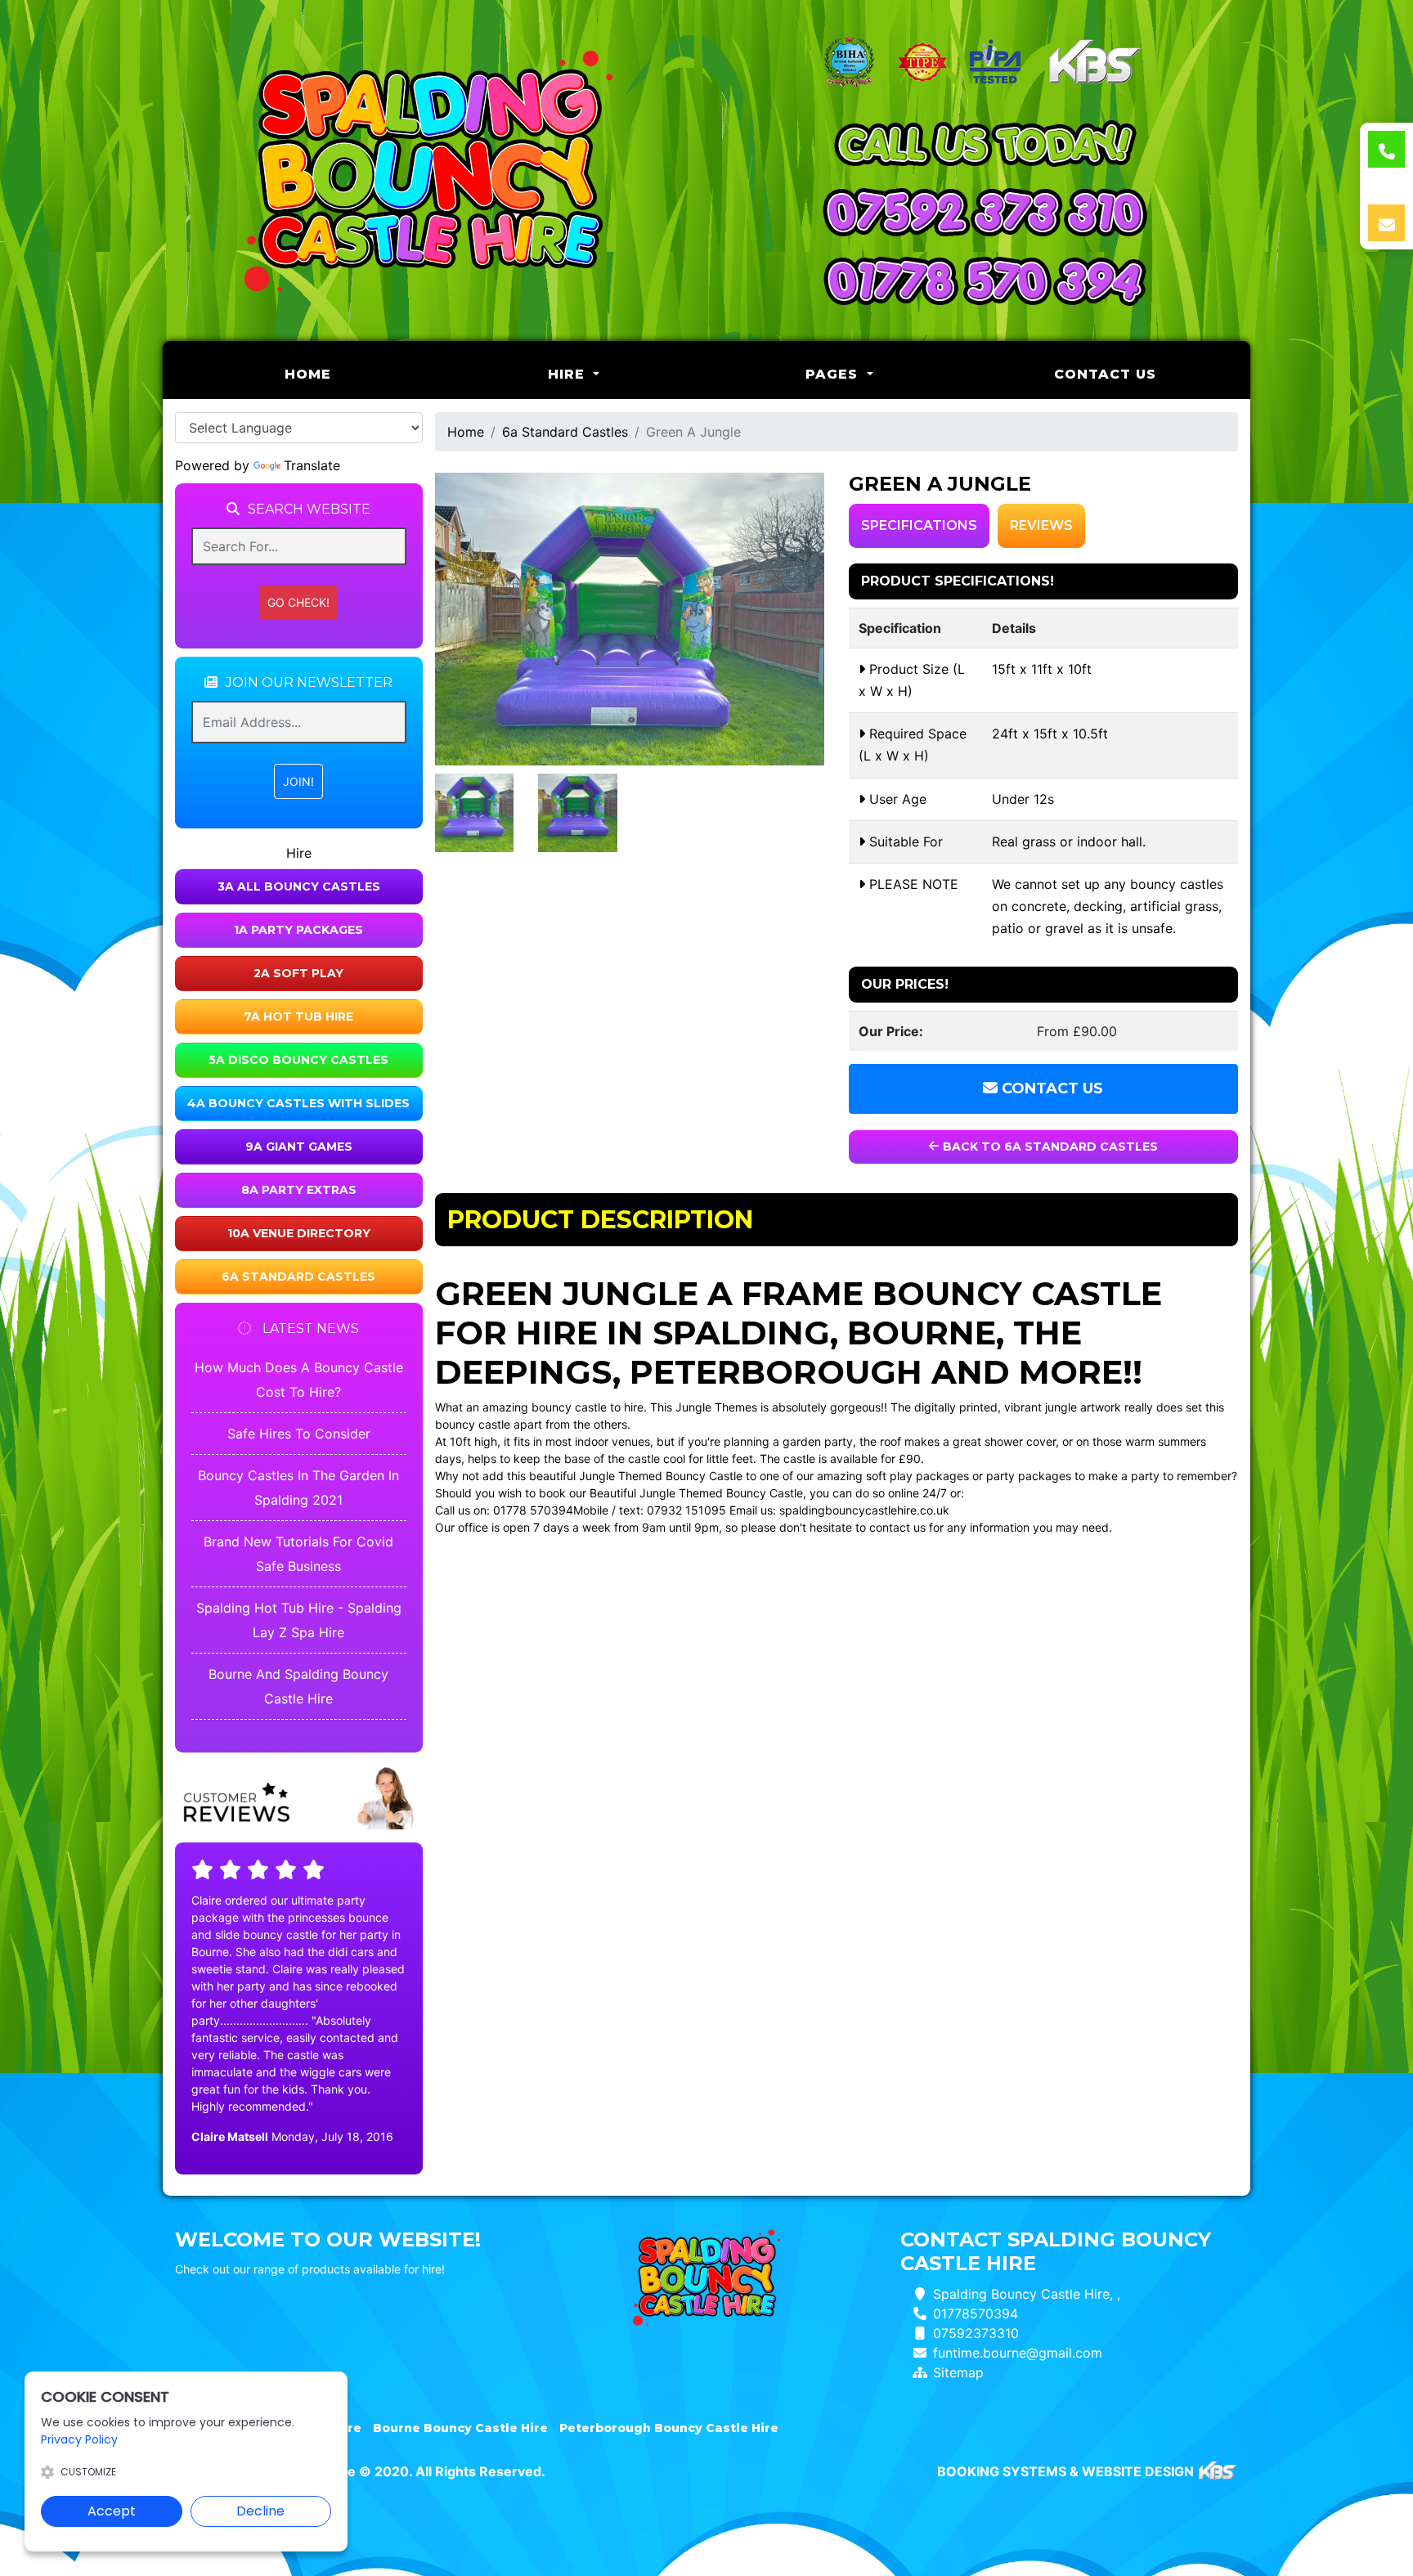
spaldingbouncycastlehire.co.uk (864, 1510)
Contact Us (1105, 374)
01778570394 (976, 2313)
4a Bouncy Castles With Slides (298, 1103)
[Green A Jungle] (630, 619)
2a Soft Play (298, 973)
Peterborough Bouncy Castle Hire (669, 2428)
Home (350, 374)
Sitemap (958, 2372)
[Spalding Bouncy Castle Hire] (428, 171)
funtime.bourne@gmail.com (1018, 2353)
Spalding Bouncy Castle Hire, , (1027, 2294)
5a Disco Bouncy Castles (298, 1060)
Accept (112, 2511)
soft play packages (917, 1476)
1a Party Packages (298, 930)
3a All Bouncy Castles (299, 886)
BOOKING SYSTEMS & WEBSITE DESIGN (1065, 2471)
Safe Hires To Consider (299, 1434)
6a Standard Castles (298, 1277)
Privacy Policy (79, 2439)
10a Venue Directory (299, 1233)
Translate (312, 465)
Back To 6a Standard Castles (1049, 1147)
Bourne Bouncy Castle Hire (460, 2428)
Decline (260, 2511)
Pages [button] (834, 374)
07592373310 (976, 2333)
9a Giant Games (299, 1147)
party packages (1029, 1476)
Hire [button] (569, 374)
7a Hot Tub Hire (298, 1016)
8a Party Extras (299, 1190)
